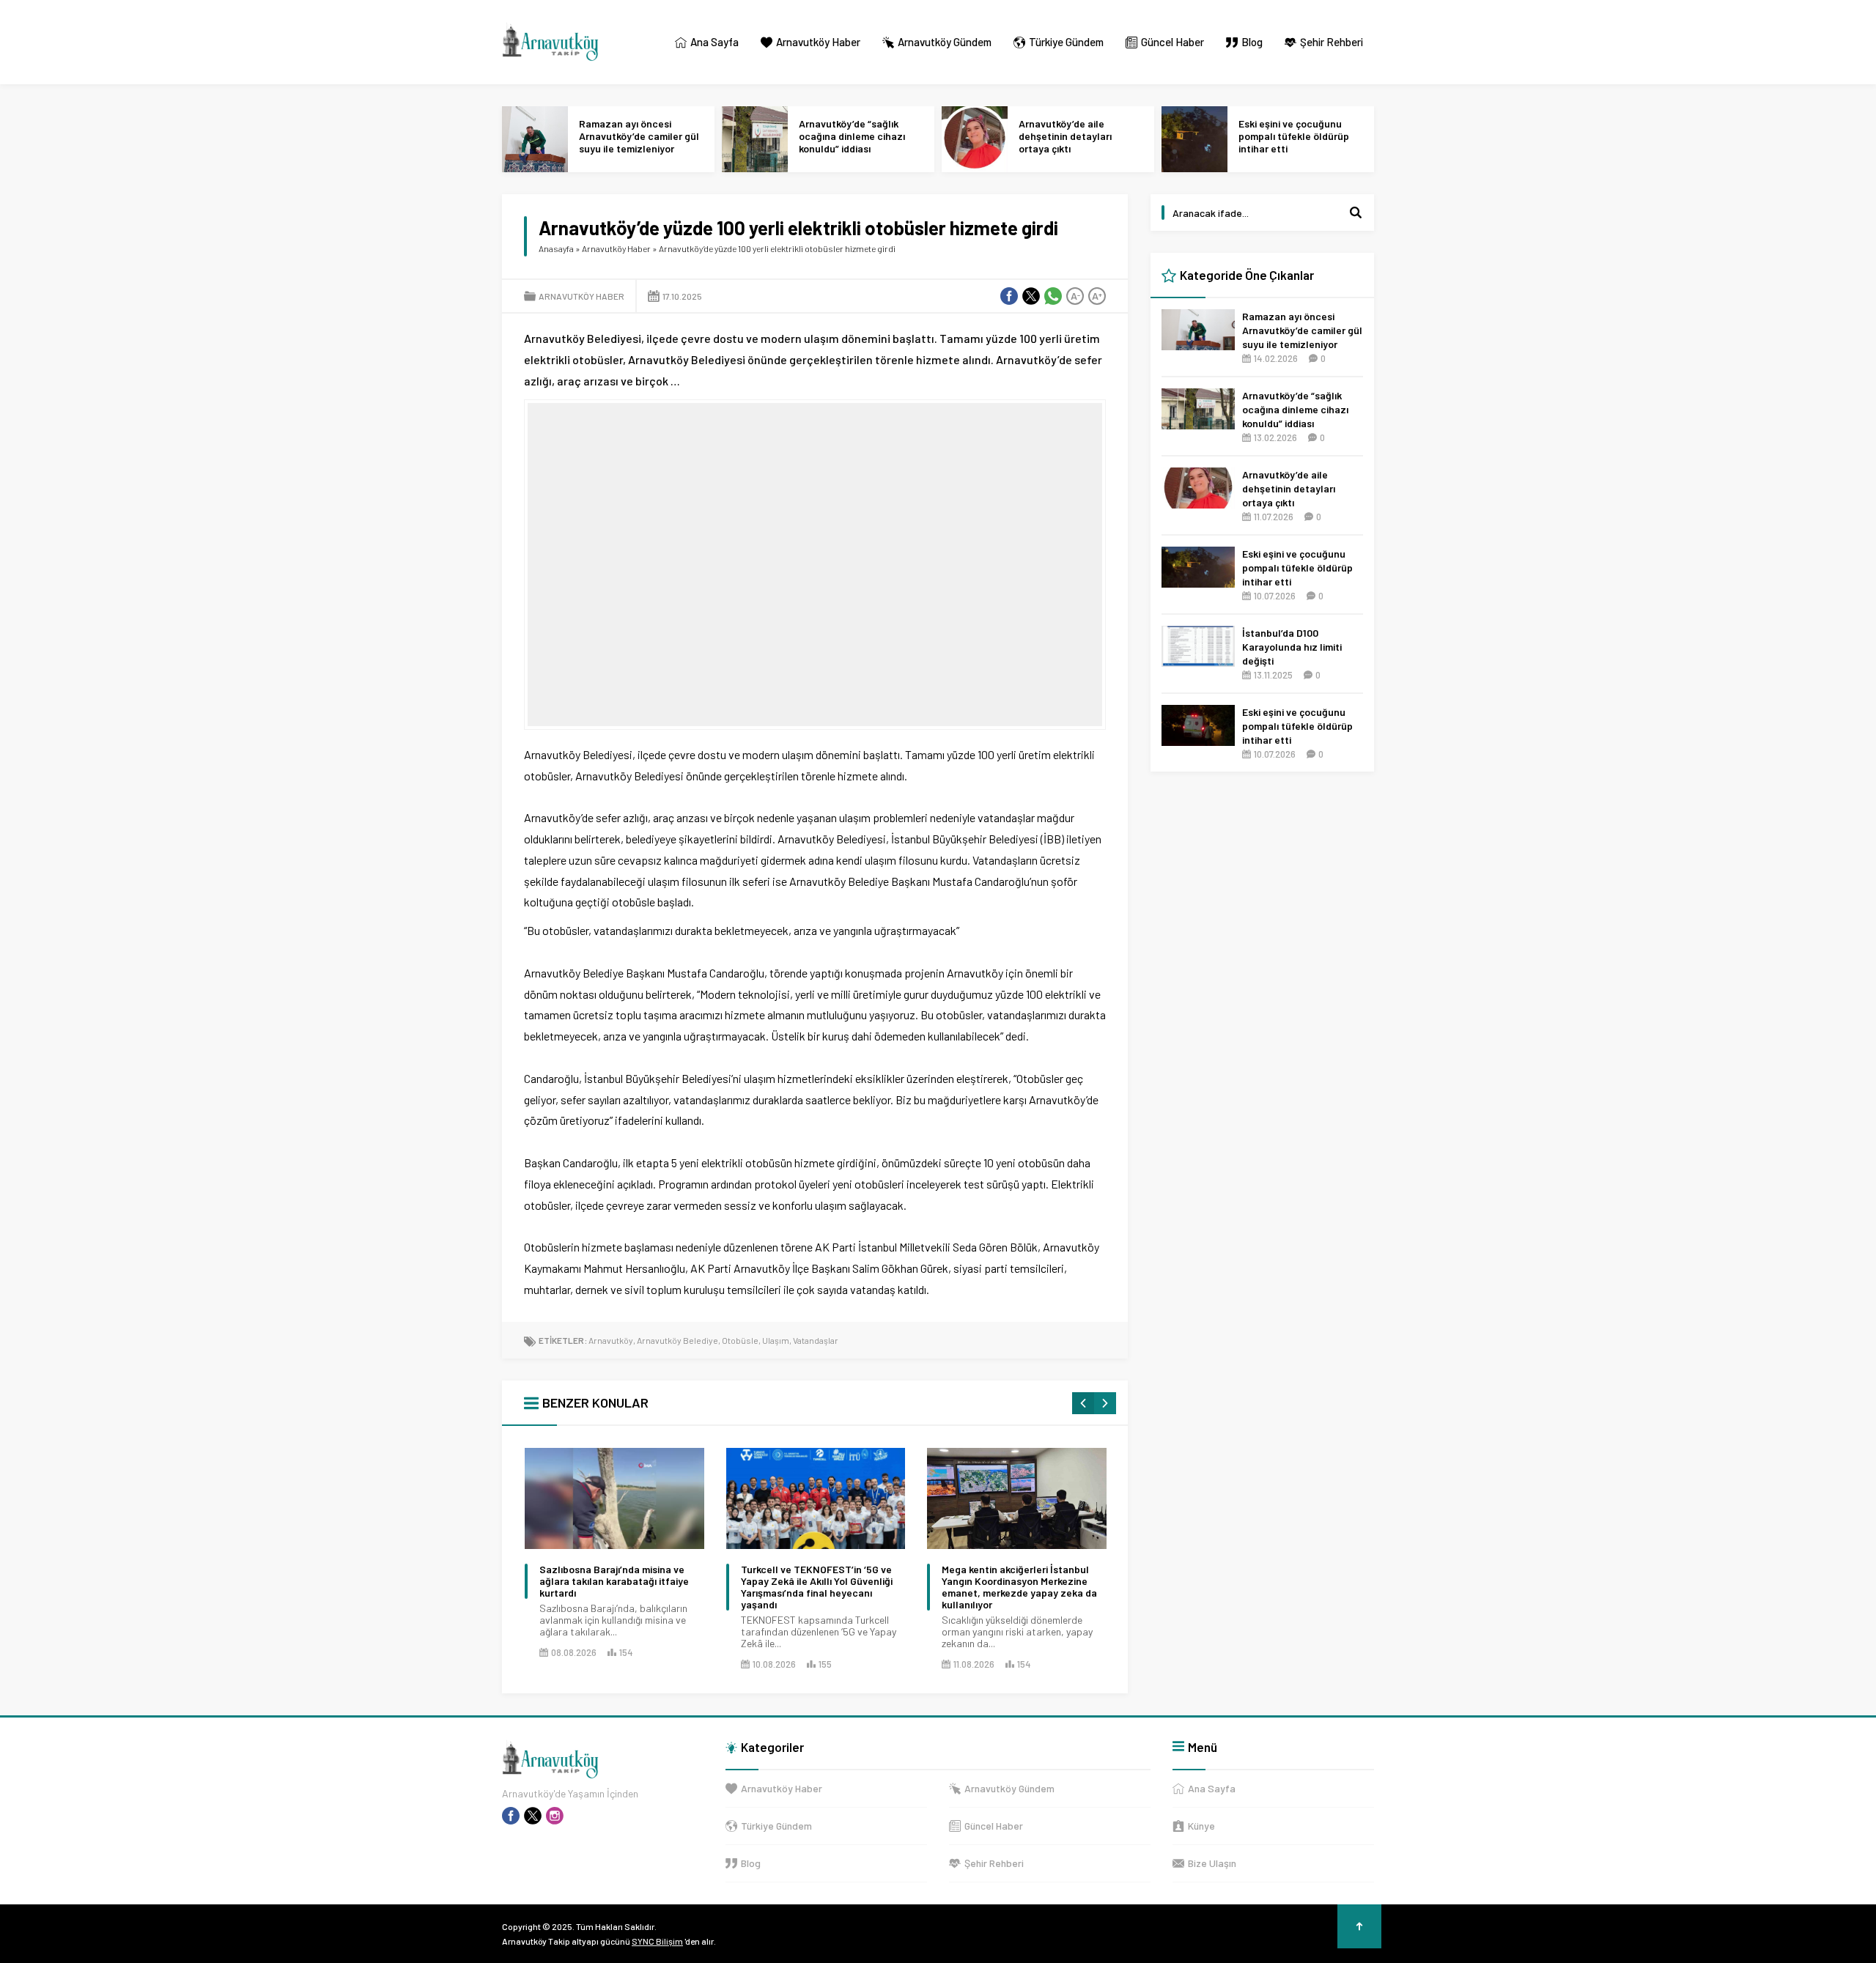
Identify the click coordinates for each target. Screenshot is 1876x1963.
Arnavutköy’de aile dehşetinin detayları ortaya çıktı (1065, 136)
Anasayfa (556, 248)
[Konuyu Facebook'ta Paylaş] (1009, 296)
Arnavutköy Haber (616, 248)
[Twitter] (533, 1816)
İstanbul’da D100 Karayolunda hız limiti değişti (1292, 647)
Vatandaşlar (816, 1340)
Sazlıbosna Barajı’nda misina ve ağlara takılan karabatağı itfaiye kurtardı (614, 1581)
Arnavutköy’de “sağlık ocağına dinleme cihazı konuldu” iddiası (852, 136)
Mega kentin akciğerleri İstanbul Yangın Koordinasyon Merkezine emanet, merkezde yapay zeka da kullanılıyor (1019, 1587)
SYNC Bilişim (657, 1941)
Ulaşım (776, 1340)
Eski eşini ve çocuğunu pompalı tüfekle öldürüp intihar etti (1294, 136)
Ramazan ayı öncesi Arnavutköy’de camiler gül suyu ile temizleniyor (639, 136)
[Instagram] (555, 1816)
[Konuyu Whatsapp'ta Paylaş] (1053, 296)
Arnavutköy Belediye (677, 1340)
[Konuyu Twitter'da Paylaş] (1031, 296)
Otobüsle (740, 1340)
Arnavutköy (611, 1340)
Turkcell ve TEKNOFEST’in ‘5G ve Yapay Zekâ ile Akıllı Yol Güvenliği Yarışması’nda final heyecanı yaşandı (817, 1587)
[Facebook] (511, 1816)
